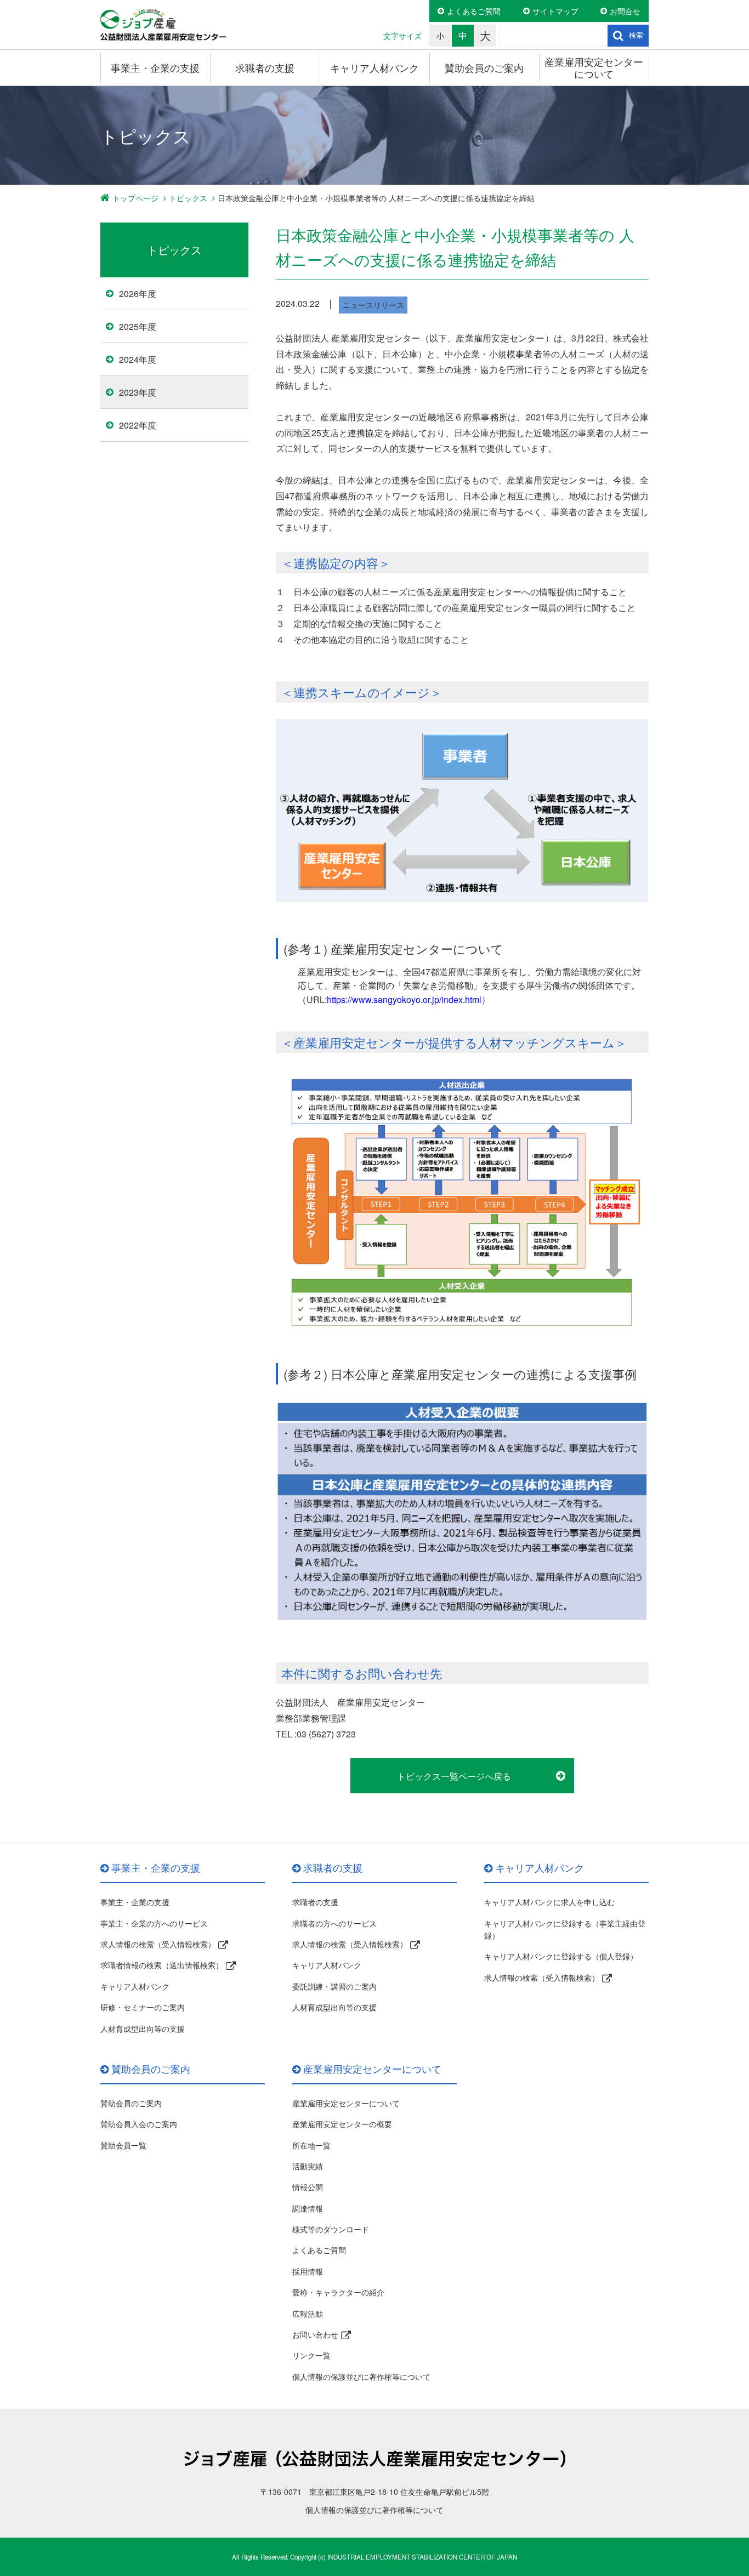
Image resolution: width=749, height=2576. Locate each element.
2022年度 (138, 425)
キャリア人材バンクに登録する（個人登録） (561, 1956)
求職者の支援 (265, 67)
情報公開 (308, 2187)
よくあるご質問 (474, 11)
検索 (636, 35)
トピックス (188, 198)
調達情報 (308, 2208)
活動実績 (308, 2166)
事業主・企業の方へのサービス (154, 1923)
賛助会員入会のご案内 (139, 2124)
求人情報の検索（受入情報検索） (158, 1944)
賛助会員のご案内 (484, 67)
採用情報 (308, 2271)
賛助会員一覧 (123, 2145)
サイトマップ (555, 11)
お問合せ (625, 11)
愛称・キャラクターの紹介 (338, 2292)
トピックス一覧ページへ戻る (454, 1776)
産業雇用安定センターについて (594, 67)
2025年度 (138, 326)
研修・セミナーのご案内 (143, 2007)
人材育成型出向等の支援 (143, 2028)
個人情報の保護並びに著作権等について (361, 2376)
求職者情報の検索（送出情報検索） (162, 1965)
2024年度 (138, 359)
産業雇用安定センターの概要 (342, 2124)
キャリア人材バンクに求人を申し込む (549, 1902)
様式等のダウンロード (331, 2229)
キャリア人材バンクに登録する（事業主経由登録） (565, 1929)
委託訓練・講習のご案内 (334, 1986)
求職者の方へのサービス (334, 1923)
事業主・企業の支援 (155, 67)
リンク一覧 (311, 2355)
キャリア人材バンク (374, 67)
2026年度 (138, 293)
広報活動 (308, 2313)
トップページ (135, 198)
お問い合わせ (315, 2334)
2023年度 (138, 392)
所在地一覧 (311, 2145)
